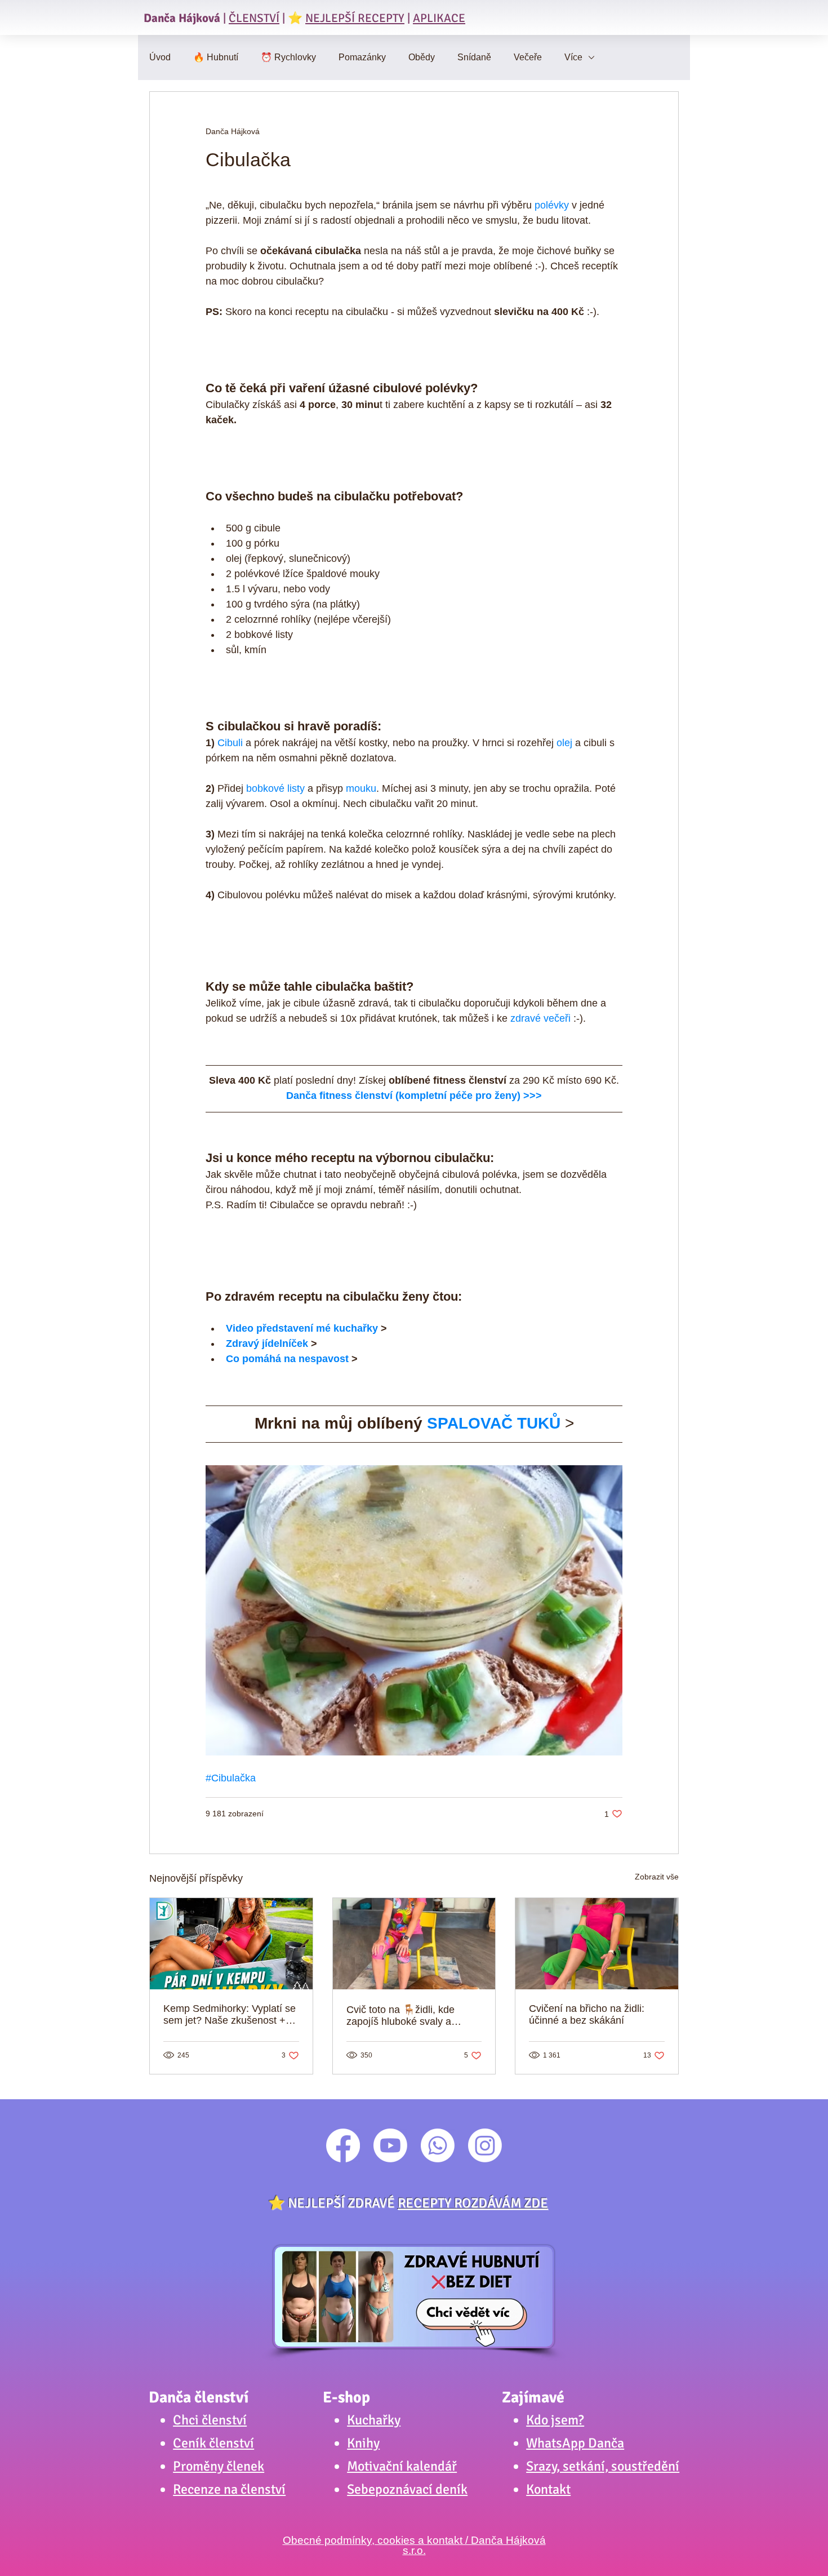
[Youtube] (390, 2145)
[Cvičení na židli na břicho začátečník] (597, 1944)
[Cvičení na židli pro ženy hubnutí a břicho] (414, 1944)
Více (573, 57)
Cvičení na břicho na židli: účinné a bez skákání (587, 2014)
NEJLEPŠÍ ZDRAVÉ (418, 2203)
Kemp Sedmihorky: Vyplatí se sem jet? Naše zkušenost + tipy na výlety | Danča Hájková (230, 2015)
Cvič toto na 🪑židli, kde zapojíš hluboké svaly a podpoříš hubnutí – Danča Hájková (405, 2016)
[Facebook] (343, 2145)
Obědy (422, 57)
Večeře (528, 57)
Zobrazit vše (657, 1877)
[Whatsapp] (438, 2145)
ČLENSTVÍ (254, 18)
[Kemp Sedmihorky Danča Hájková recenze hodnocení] (231, 1944)
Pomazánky (362, 57)
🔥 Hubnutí (216, 57)
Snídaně (474, 57)
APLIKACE (439, 18)
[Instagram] (485, 2145)
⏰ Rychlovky (288, 57)
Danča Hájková (182, 18)
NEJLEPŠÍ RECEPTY (355, 18)
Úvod (160, 57)
